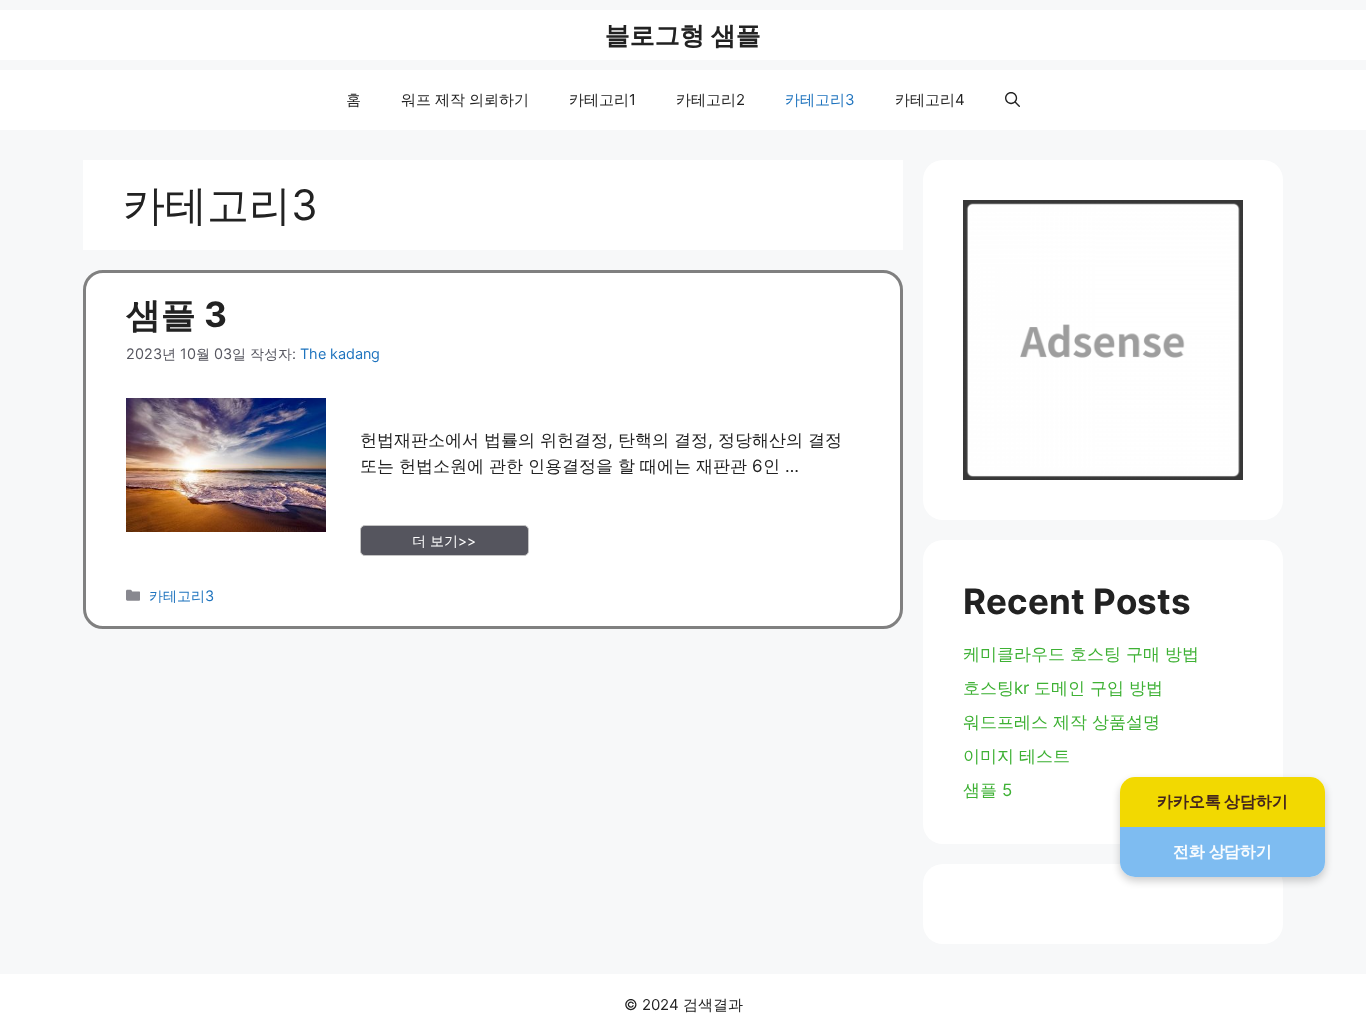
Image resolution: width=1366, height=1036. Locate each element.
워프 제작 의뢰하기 (465, 99)
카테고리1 (602, 99)
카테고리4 (930, 99)
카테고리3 (820, 99)
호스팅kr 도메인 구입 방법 (1063, 688)
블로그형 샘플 (683, 35)
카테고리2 (710, 99)
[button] (1012, 100)
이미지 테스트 (1016, 756)
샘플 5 (987, 790)
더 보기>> (444, 540)
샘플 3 (176, 314)
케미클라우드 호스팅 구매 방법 (1081, 654)
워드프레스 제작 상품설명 (1061, 722)
